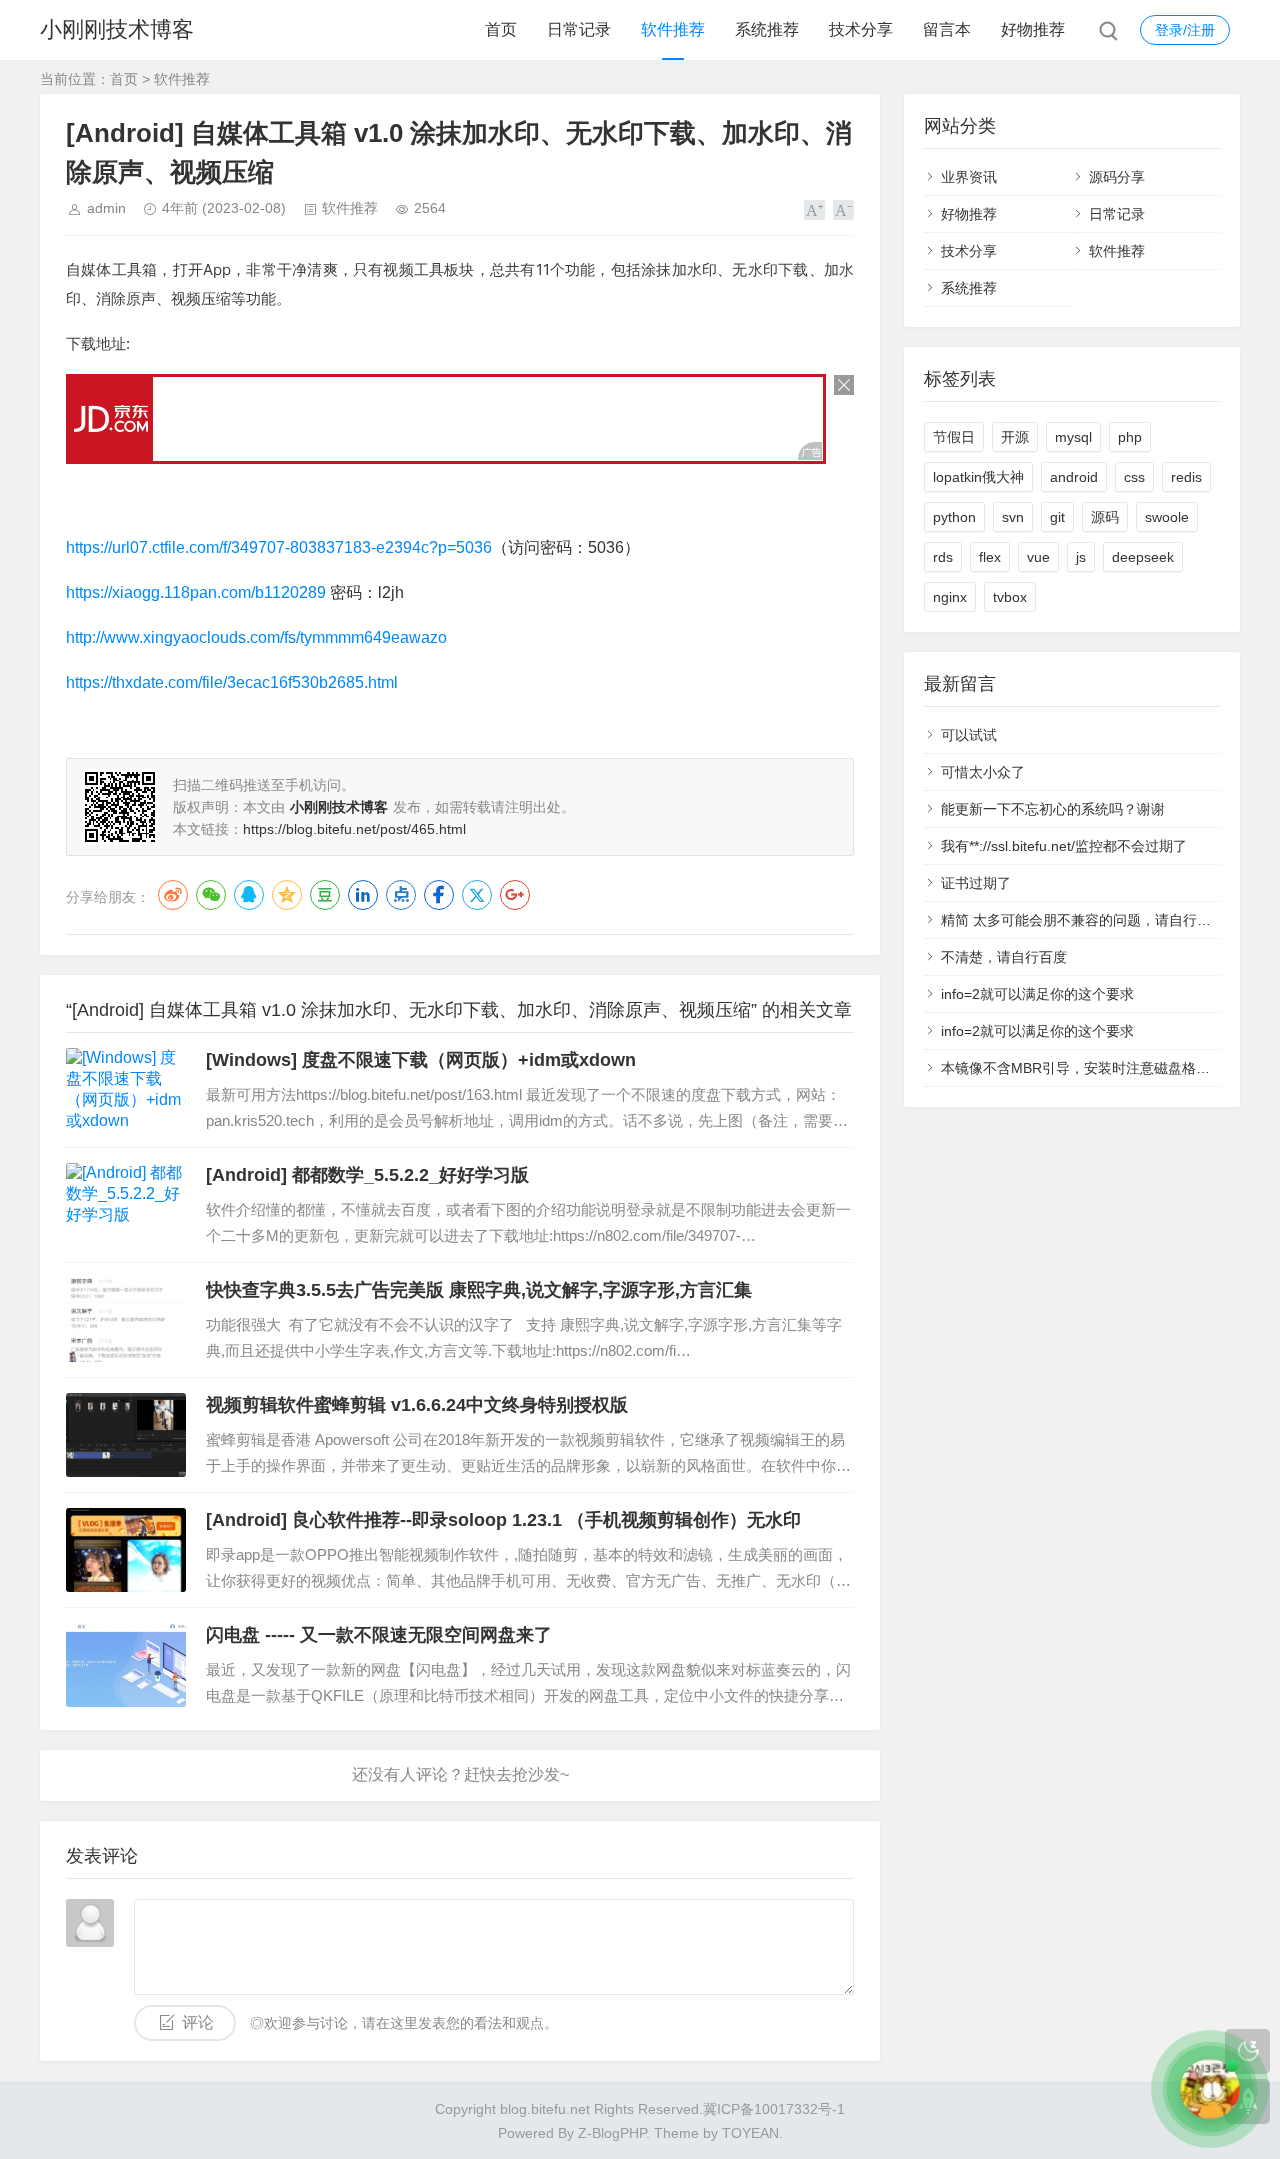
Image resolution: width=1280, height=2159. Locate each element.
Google (515, 895)
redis (1186, 477)
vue (1038, 557)
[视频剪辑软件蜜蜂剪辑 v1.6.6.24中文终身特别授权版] (126, 1435)
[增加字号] (814, 210)
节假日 (954, 437)
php (1130, 437)
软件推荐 (673, 29)
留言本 (947, 29)
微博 (173, 895)
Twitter (477, 895)
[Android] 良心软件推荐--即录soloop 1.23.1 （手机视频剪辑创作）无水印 (503, 1520)
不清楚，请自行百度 (1004, 957)
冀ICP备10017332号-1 (774, 2109)
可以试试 (969, 735)
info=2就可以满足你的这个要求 (1037, 994)
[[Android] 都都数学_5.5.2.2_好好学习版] (126, 1205)
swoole (1167, 517)
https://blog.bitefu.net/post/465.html (354, 829)
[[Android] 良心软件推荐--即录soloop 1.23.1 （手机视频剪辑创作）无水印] (126, 1550)
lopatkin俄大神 (978, 477)
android (1074, 477)
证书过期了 (976, 883)
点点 (401, 895)
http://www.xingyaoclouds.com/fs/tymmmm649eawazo (256, 637)
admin (106, 208)
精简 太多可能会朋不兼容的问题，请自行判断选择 (1097, 920)
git (1057, 517)
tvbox (1010, 597)
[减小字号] (843, 210)
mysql (1073, 437)
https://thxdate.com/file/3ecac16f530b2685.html (232, 682)
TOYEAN (750, 2133)
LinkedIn (363, 895)
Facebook (439, 895)
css (1134, 477)
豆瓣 (325, 895)
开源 (1015, 437)
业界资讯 (969, 177)
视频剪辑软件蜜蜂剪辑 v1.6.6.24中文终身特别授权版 (417, 1405)
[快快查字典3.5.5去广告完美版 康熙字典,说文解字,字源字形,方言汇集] (126, 1320)
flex (990, 557)
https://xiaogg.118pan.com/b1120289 (196, 592)
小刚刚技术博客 (117, 29)
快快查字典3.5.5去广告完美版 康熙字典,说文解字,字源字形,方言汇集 (479, 1290)
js (1081, 557)
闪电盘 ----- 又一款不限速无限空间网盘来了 (379, 1635)
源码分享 (1117, 177)
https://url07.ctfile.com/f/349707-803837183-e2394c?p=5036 (279, 547)
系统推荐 (767, 29)
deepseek (1143, 557)
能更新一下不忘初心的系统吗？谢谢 (1053, 809)
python (954, 517)
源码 (1105, 517)
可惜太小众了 (983, 772)
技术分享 (861, 29)
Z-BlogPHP (612, 2133)
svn (1013, 517)
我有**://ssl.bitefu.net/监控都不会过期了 (1064, 846)
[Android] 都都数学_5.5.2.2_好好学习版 (367, 1175)
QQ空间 (287, 895)
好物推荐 (1033, 29)
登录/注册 (1185, 30)
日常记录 (579, 29)
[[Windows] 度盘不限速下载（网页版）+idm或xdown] (126, 1090)
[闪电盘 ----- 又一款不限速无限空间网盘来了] (126, 1665)
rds (943, 557)
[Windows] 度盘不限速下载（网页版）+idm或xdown (421, 1060)
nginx (950, 597)
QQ (249, 895)
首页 (501, 29)
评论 (198, 2022)
